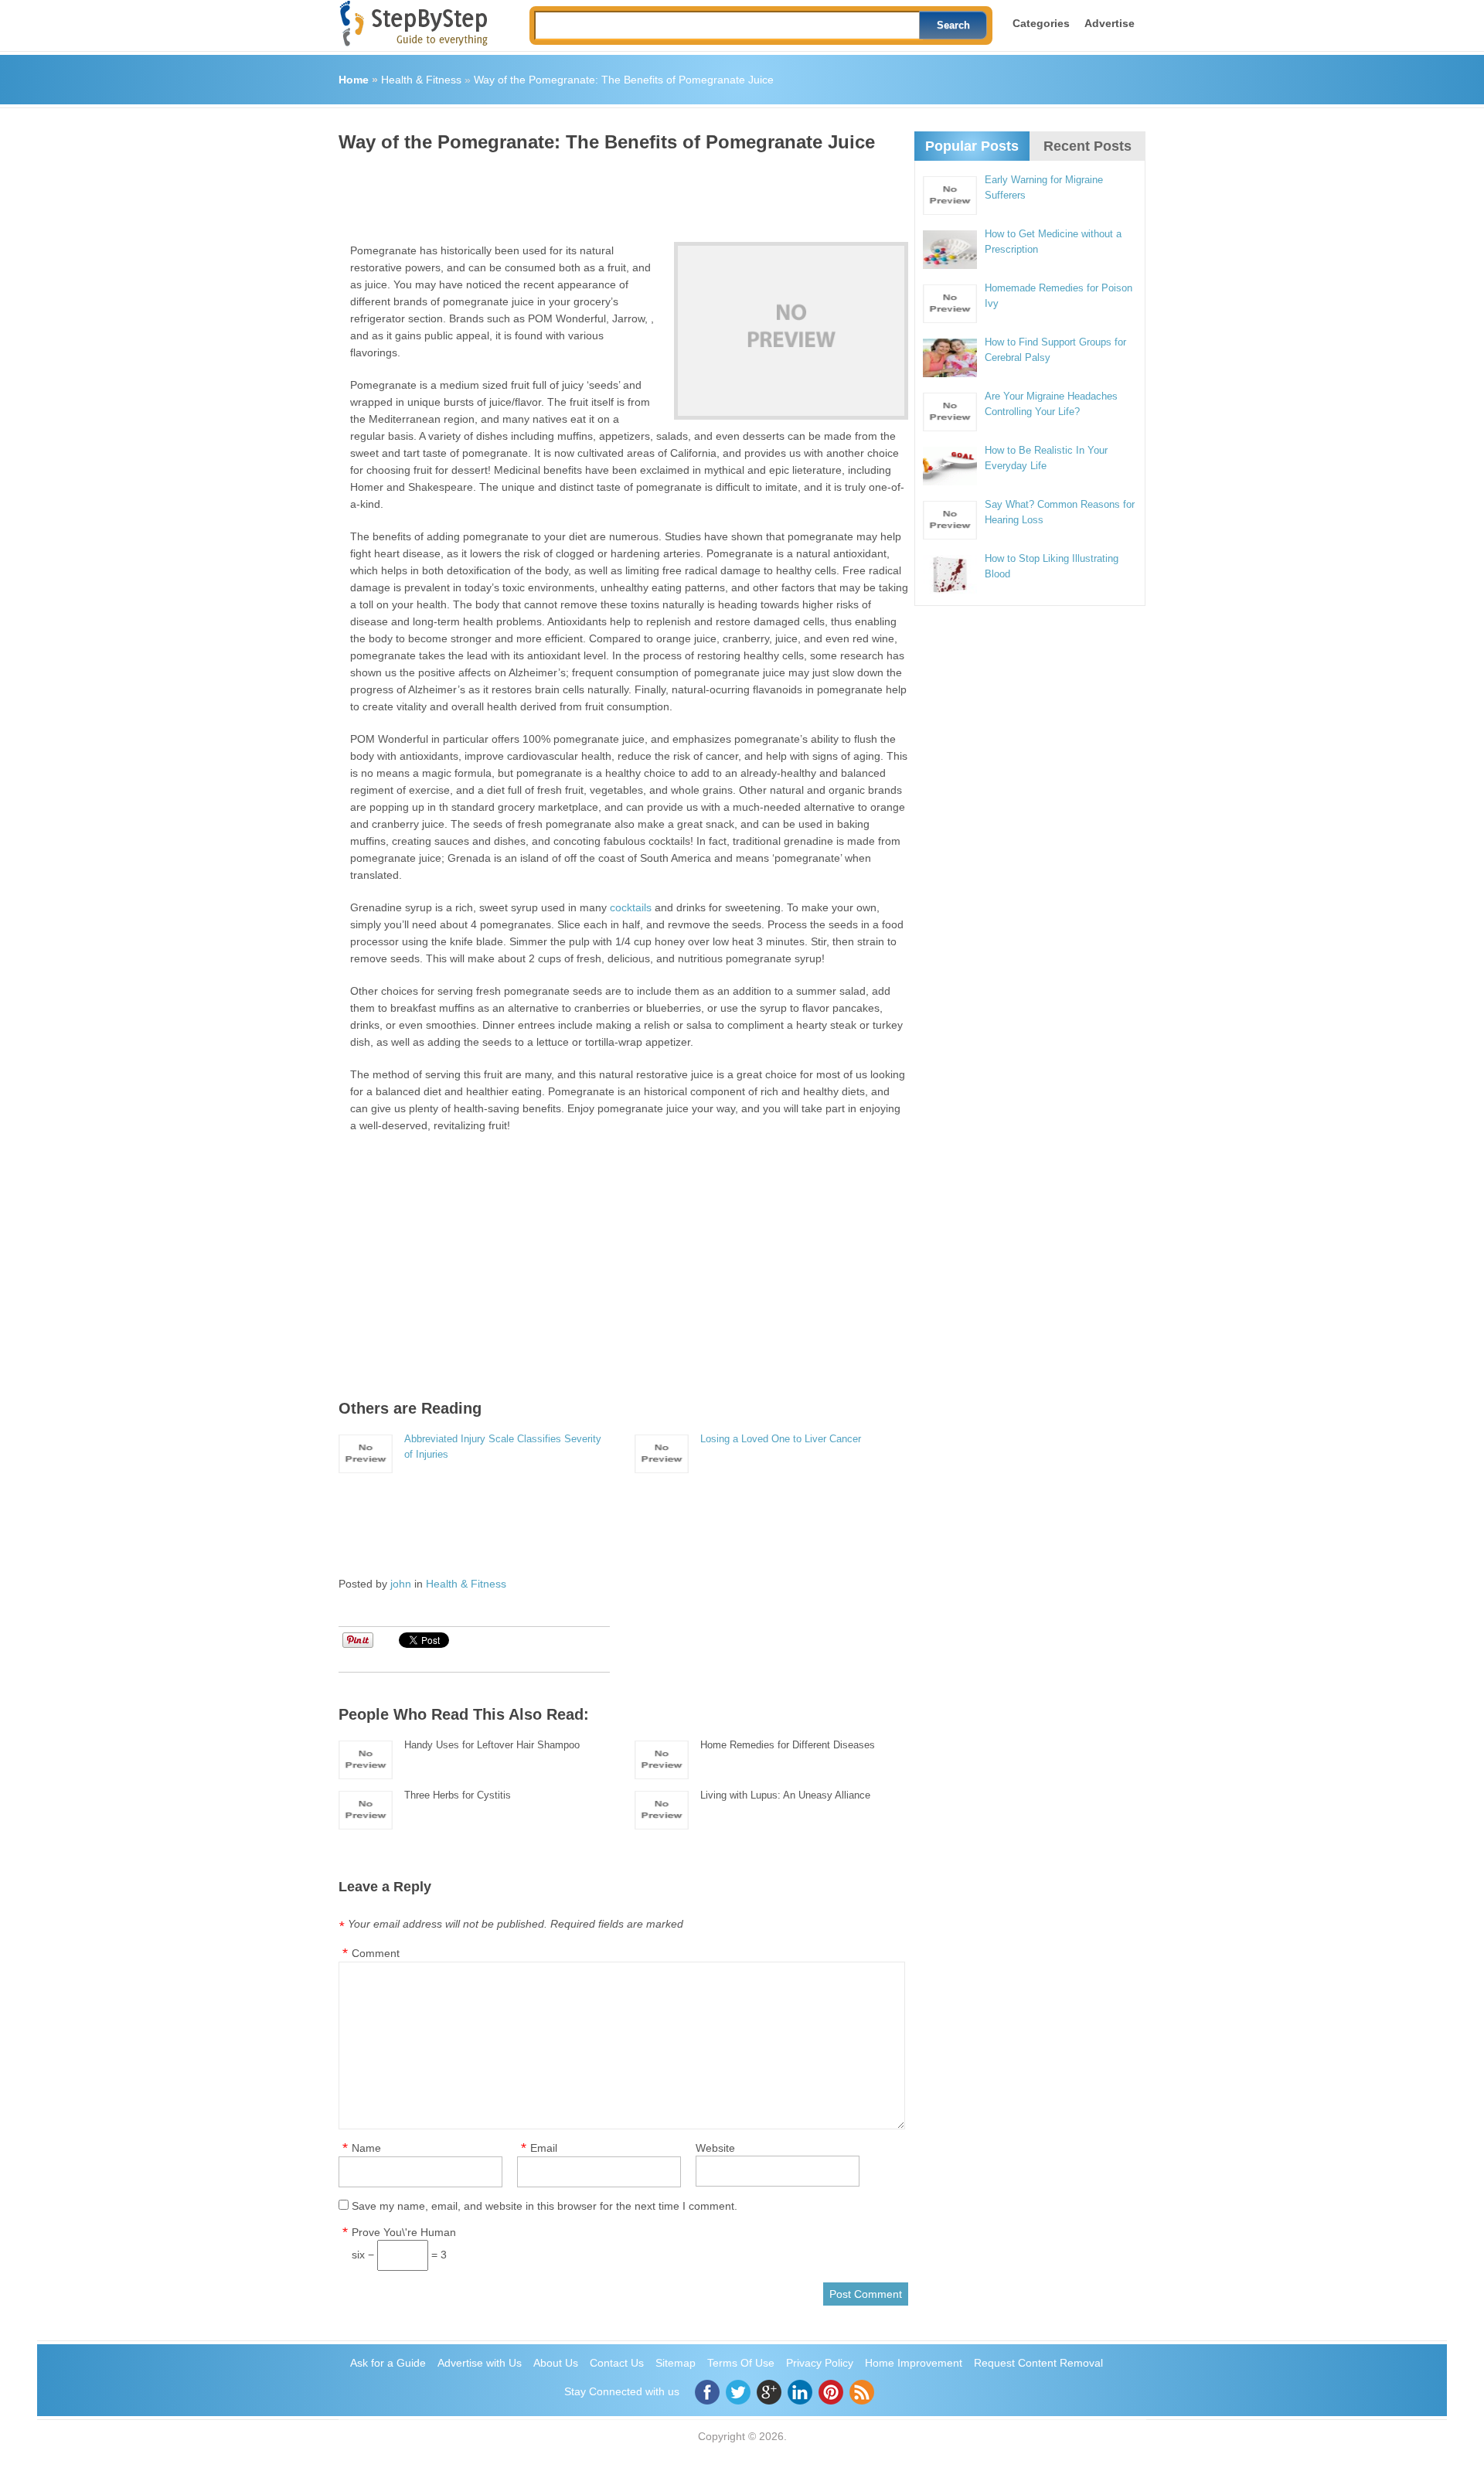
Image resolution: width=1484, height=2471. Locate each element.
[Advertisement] (620, 192)
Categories (1041, 23)
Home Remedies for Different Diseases (788, 1745)
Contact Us (617, 2363)
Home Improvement (914, 2363)
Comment (376, 1953)
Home (354, 80)
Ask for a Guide (388, 2363)
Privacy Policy (820, 2363)
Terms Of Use (741, 2363)
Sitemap (676, 2363)
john (401, 1584)
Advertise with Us (480, 2363)
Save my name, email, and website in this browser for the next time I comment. (545, 2206)
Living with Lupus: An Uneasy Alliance (785, 1795)
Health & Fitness (421, 80)
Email (544, 2148)
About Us (556, 2363)
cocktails (631, 907)
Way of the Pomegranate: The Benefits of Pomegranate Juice (624, 80)
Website (715, 2148)
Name (366, 2148)
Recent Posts (1087, 146)
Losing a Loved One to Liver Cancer (781, 1439)
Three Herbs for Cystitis (458, 1795)
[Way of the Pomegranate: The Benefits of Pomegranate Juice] (791, 331)
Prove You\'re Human (404, 2232)
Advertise (1110, 23)
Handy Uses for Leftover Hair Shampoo (492, 1745)
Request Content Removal (1038, 2363)
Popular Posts (972, 146)
